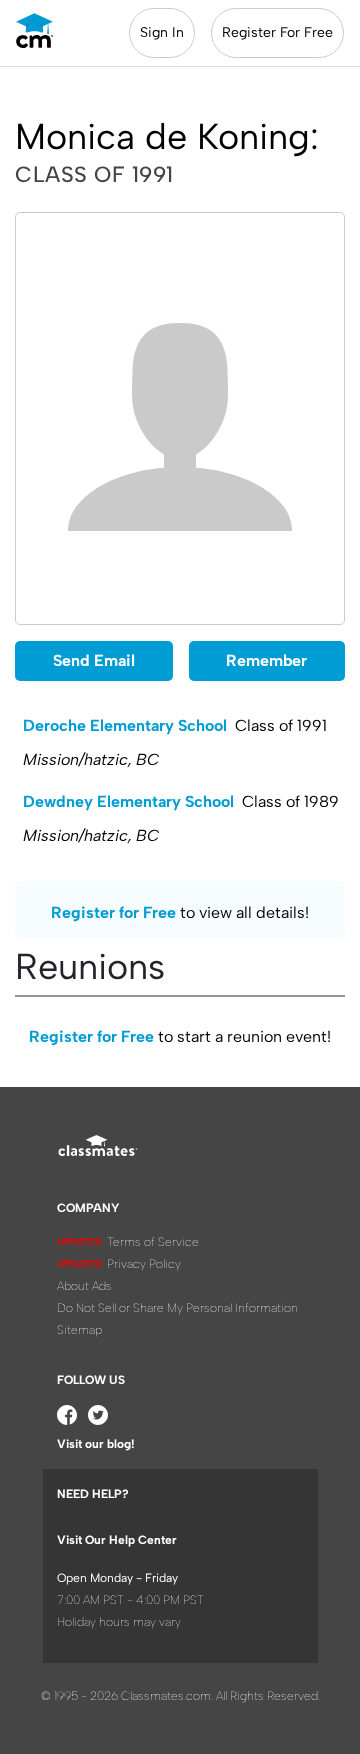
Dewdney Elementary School (128, 801)
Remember (266, 660)
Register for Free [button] (113, 912)
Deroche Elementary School (125, 725)
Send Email (94, 660)
